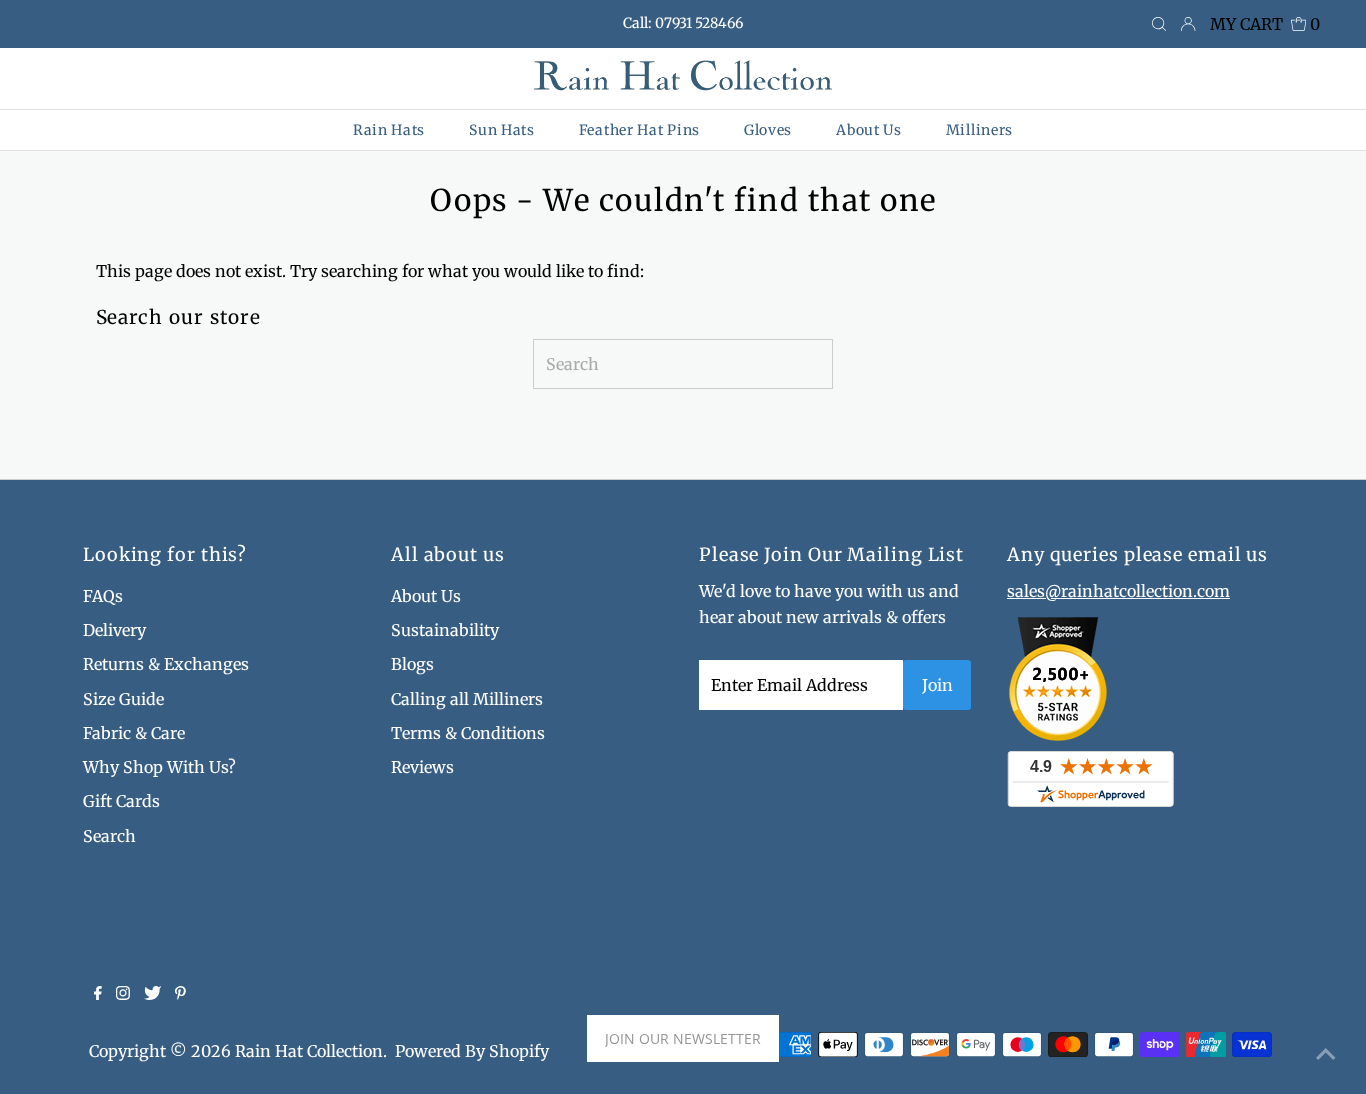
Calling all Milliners (467, 699)
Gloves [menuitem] (768, 130)
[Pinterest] (180, 994)
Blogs (412, 664)
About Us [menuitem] (869, 130)
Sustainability (445, 630)
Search (109, 836)
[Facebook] (98, 994)
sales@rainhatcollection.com (1118, 591)
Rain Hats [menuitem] (389, 130)
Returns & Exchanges (166, 664)
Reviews (422, 767)
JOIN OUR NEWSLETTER (683, 1038)
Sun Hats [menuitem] (502, 130)
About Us (426, 596)
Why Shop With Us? (159, 767)
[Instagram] (123, 994)
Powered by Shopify (472, 1051)
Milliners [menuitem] (979, 130)
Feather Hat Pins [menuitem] (639, 130)
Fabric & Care (134, 733)
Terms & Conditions (468, 733)
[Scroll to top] (1326, 1054)
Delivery (114, 630)
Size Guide (123, 699)
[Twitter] (152, 994)
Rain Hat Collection (309, 1051)
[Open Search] (1159, 25)
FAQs (103, 596)
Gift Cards (121, 801)
